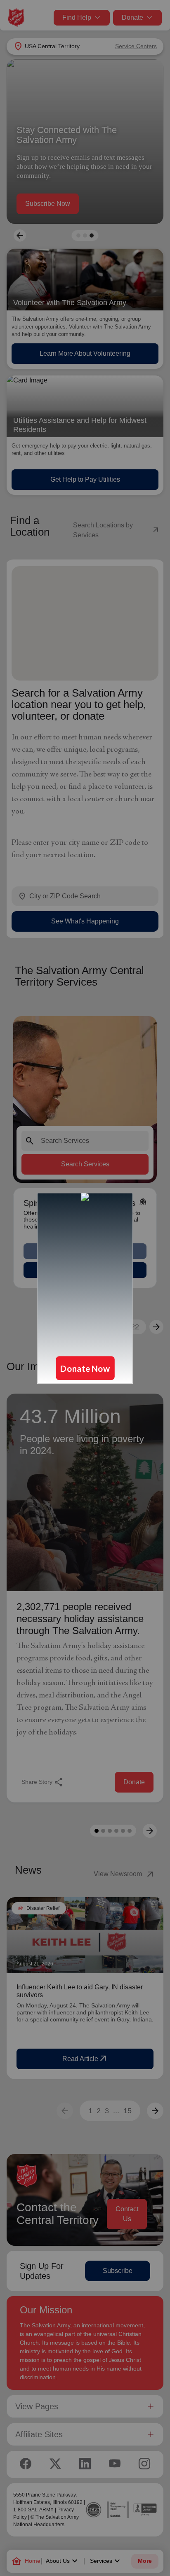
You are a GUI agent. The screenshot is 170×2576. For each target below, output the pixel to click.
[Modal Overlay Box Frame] (85, 1288)
